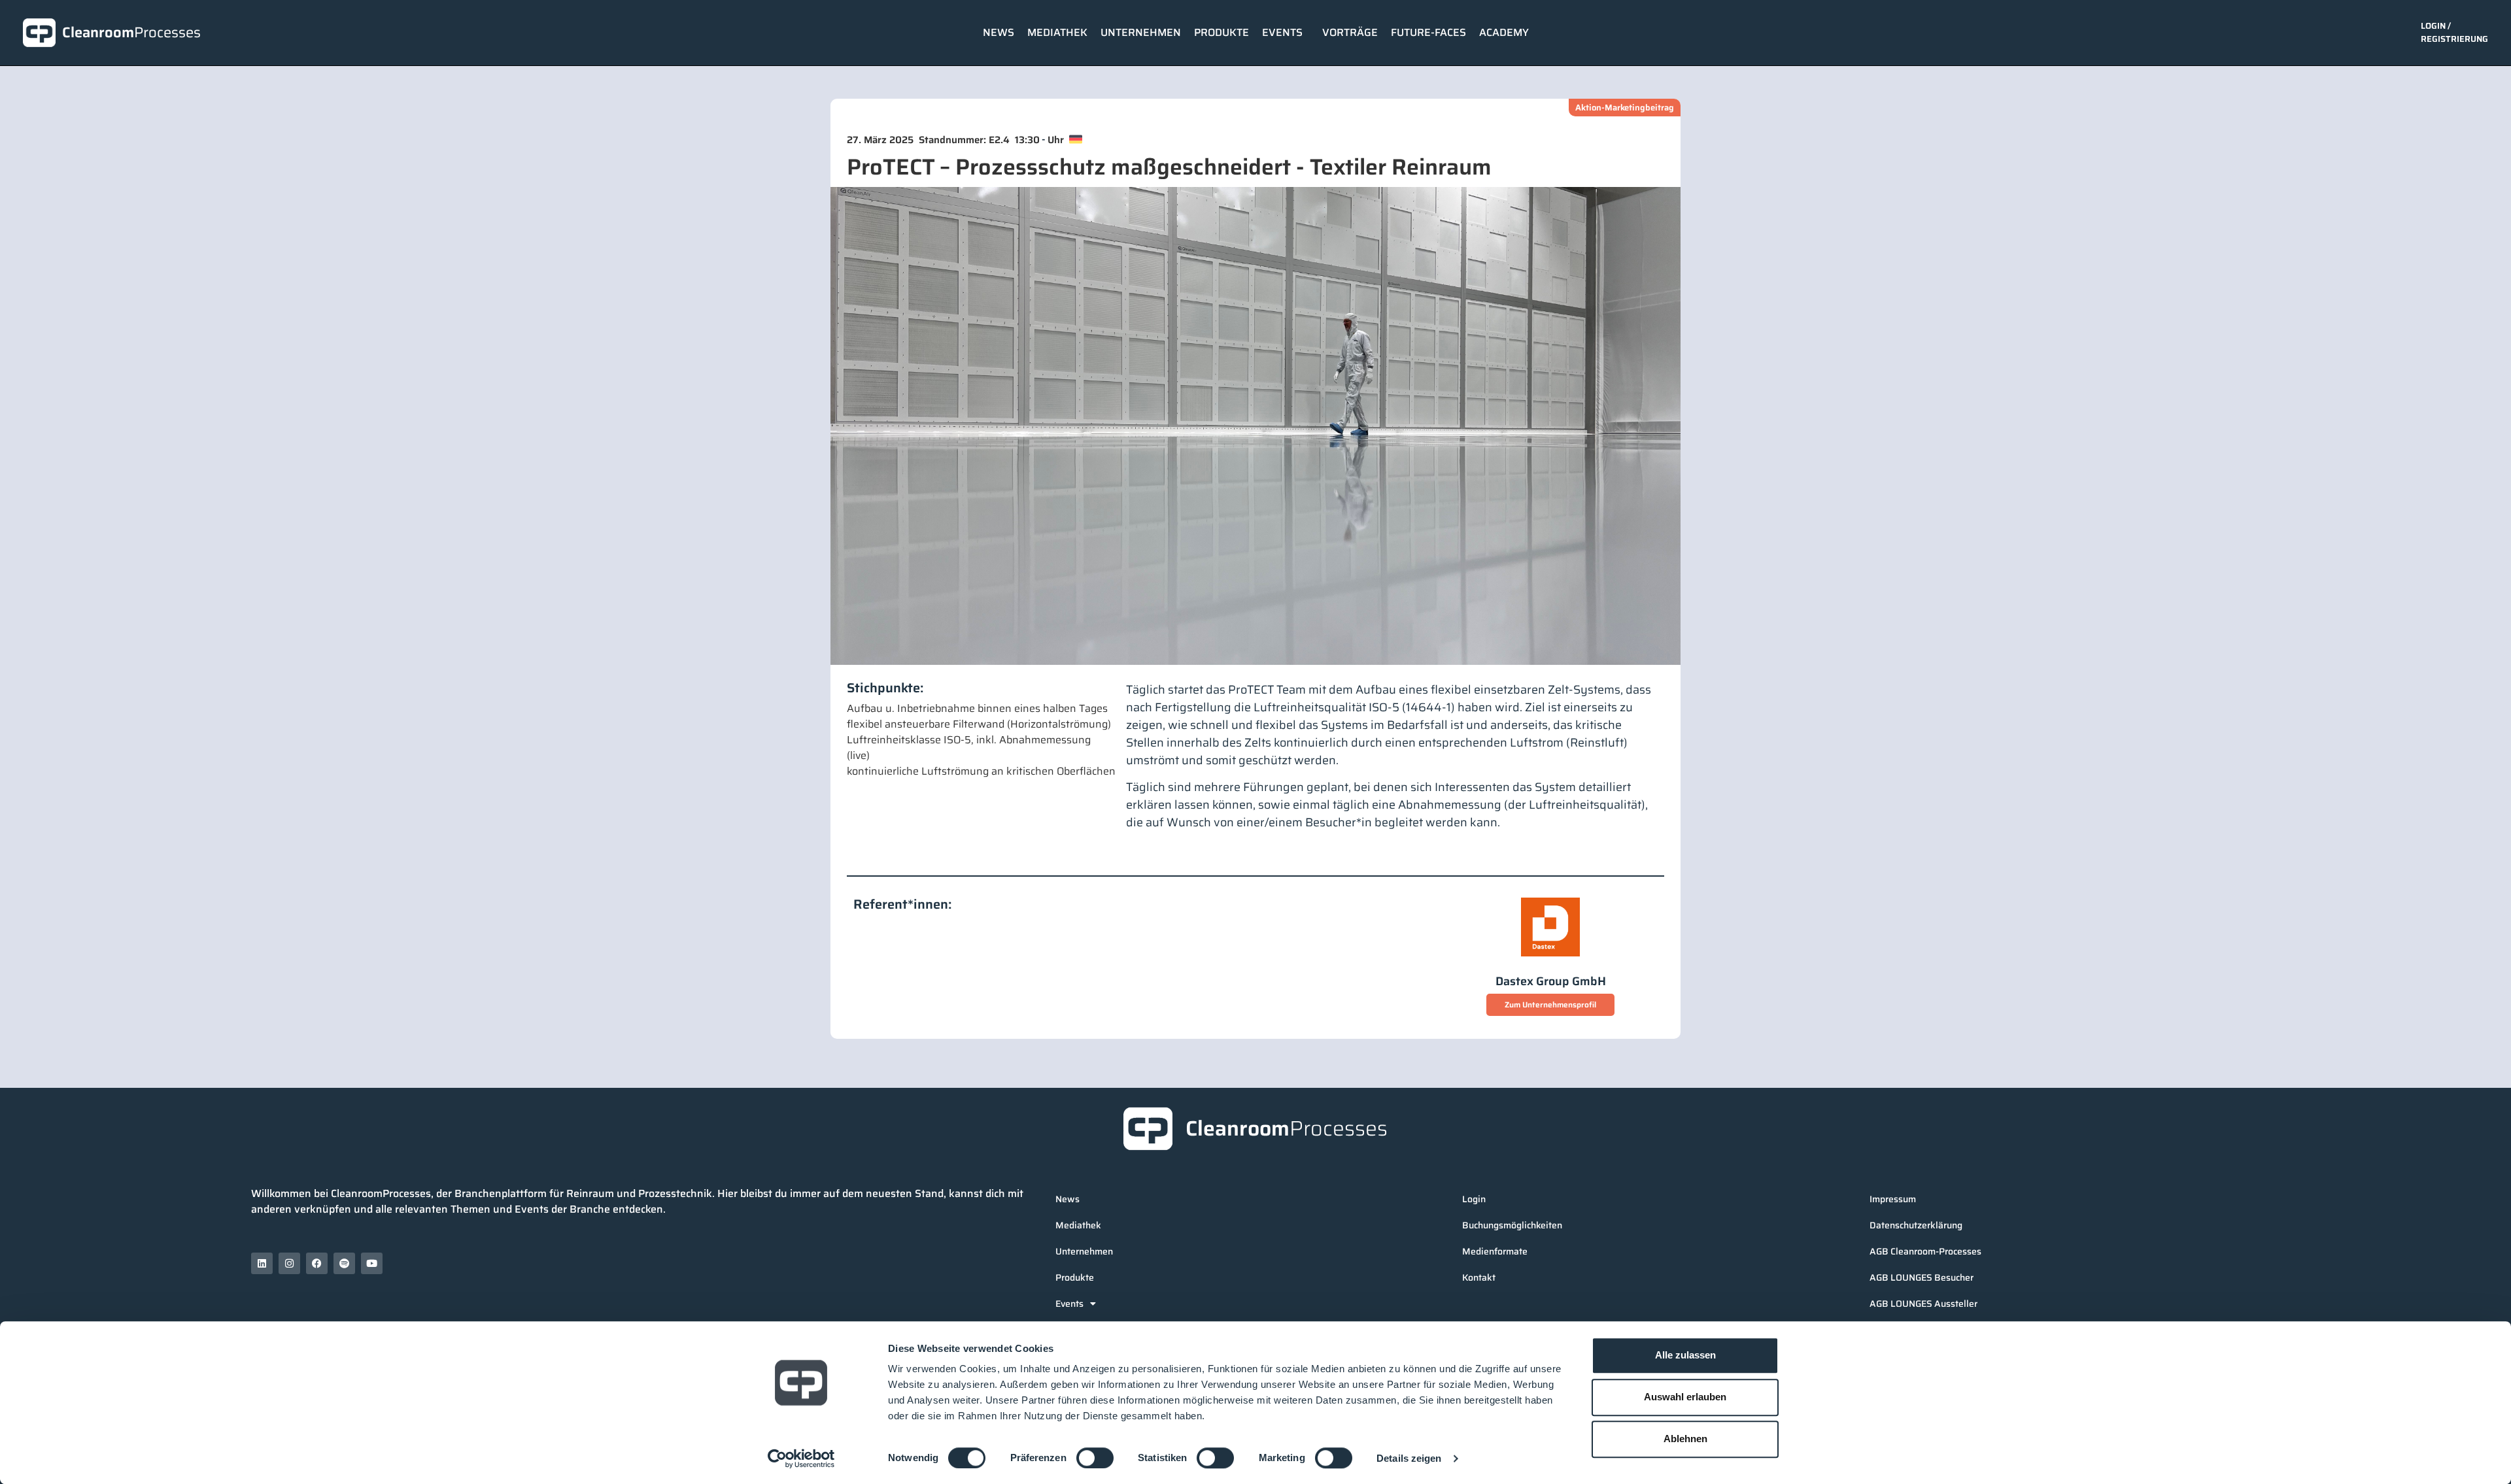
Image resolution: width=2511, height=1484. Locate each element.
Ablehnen (1685, 1439)
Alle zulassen (1685, 1355)
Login (1474, 1199)
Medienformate (1495, 1251)
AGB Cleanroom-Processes (1925, 1251)
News (999, 32)
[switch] (1095, 1458)
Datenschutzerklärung (1916, 1225)
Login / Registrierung (2454, 32)
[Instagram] (289, 1263)
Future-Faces (1428, 32)
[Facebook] (317, 1263)
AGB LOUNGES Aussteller (1923, 1304)
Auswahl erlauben (1685, 1397)
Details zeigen (1409, 1458)
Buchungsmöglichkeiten (1512, 1225)
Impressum (1893, 1199)
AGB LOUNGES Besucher (1922, 1277)
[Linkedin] (262, 1263)
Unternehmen (1141, 32)
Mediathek (1057, 32)
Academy (1504, 32)
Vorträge (1350, 32)
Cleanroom (131, 32)
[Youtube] (372, 1263)
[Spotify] (344, 1263)
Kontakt (1479, 1277)
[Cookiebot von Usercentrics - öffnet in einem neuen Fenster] (801, 1459)
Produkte (1221, 32)
